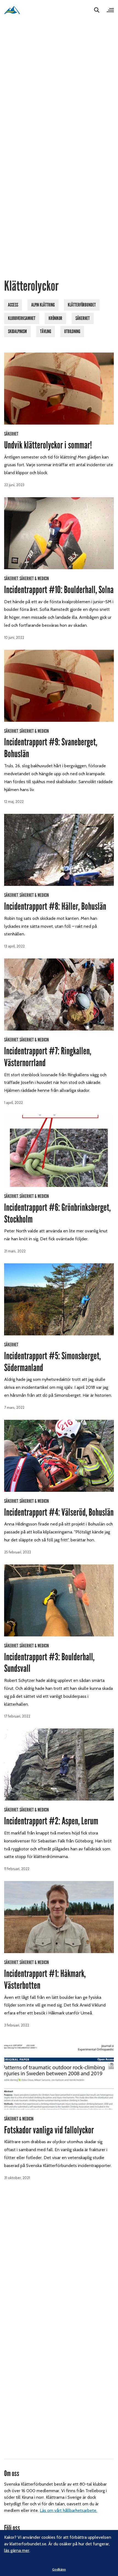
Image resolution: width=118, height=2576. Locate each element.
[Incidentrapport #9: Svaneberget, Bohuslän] (59, 686)
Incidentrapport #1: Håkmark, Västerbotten (45, 1980)
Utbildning (72, 331)
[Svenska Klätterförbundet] (12, 10)
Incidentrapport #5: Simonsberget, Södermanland (52, 1362)
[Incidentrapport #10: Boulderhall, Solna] (59, 533)
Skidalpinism (17, 331)
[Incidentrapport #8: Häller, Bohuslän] (59, 850)
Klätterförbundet (82, 305)
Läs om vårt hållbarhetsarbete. (68, 2510)
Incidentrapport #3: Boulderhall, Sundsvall (49, 1663)
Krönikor (55, 318)
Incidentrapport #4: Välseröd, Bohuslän (59, 1512)
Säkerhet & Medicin (34, 579)
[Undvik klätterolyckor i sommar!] (59, 389)
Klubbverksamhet (22, 318)
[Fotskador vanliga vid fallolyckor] (59, 2073)
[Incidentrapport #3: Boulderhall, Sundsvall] (59, 1600)
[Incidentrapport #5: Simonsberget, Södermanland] (59, 1299)
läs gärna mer (17, 2550)
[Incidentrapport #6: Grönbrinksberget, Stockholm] (59, 1151)
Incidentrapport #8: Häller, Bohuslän (55, 906)
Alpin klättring (43, 305)
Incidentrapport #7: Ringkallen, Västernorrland (48, 1057)
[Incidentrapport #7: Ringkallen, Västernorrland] (59, 994)
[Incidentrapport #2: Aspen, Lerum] (59, 1764)
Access (13, 305)
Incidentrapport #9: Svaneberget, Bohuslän (51, 748)
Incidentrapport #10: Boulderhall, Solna (59, 590)
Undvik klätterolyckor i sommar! (48, 445)
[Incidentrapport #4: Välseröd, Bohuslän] (59, 1456)
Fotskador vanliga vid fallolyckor (49, 2130)
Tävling (46, 331)
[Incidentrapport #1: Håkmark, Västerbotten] (59, 1917)
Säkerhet (83, 318)
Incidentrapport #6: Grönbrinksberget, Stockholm (57, 1213)
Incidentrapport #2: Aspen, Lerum (51, 1821)
